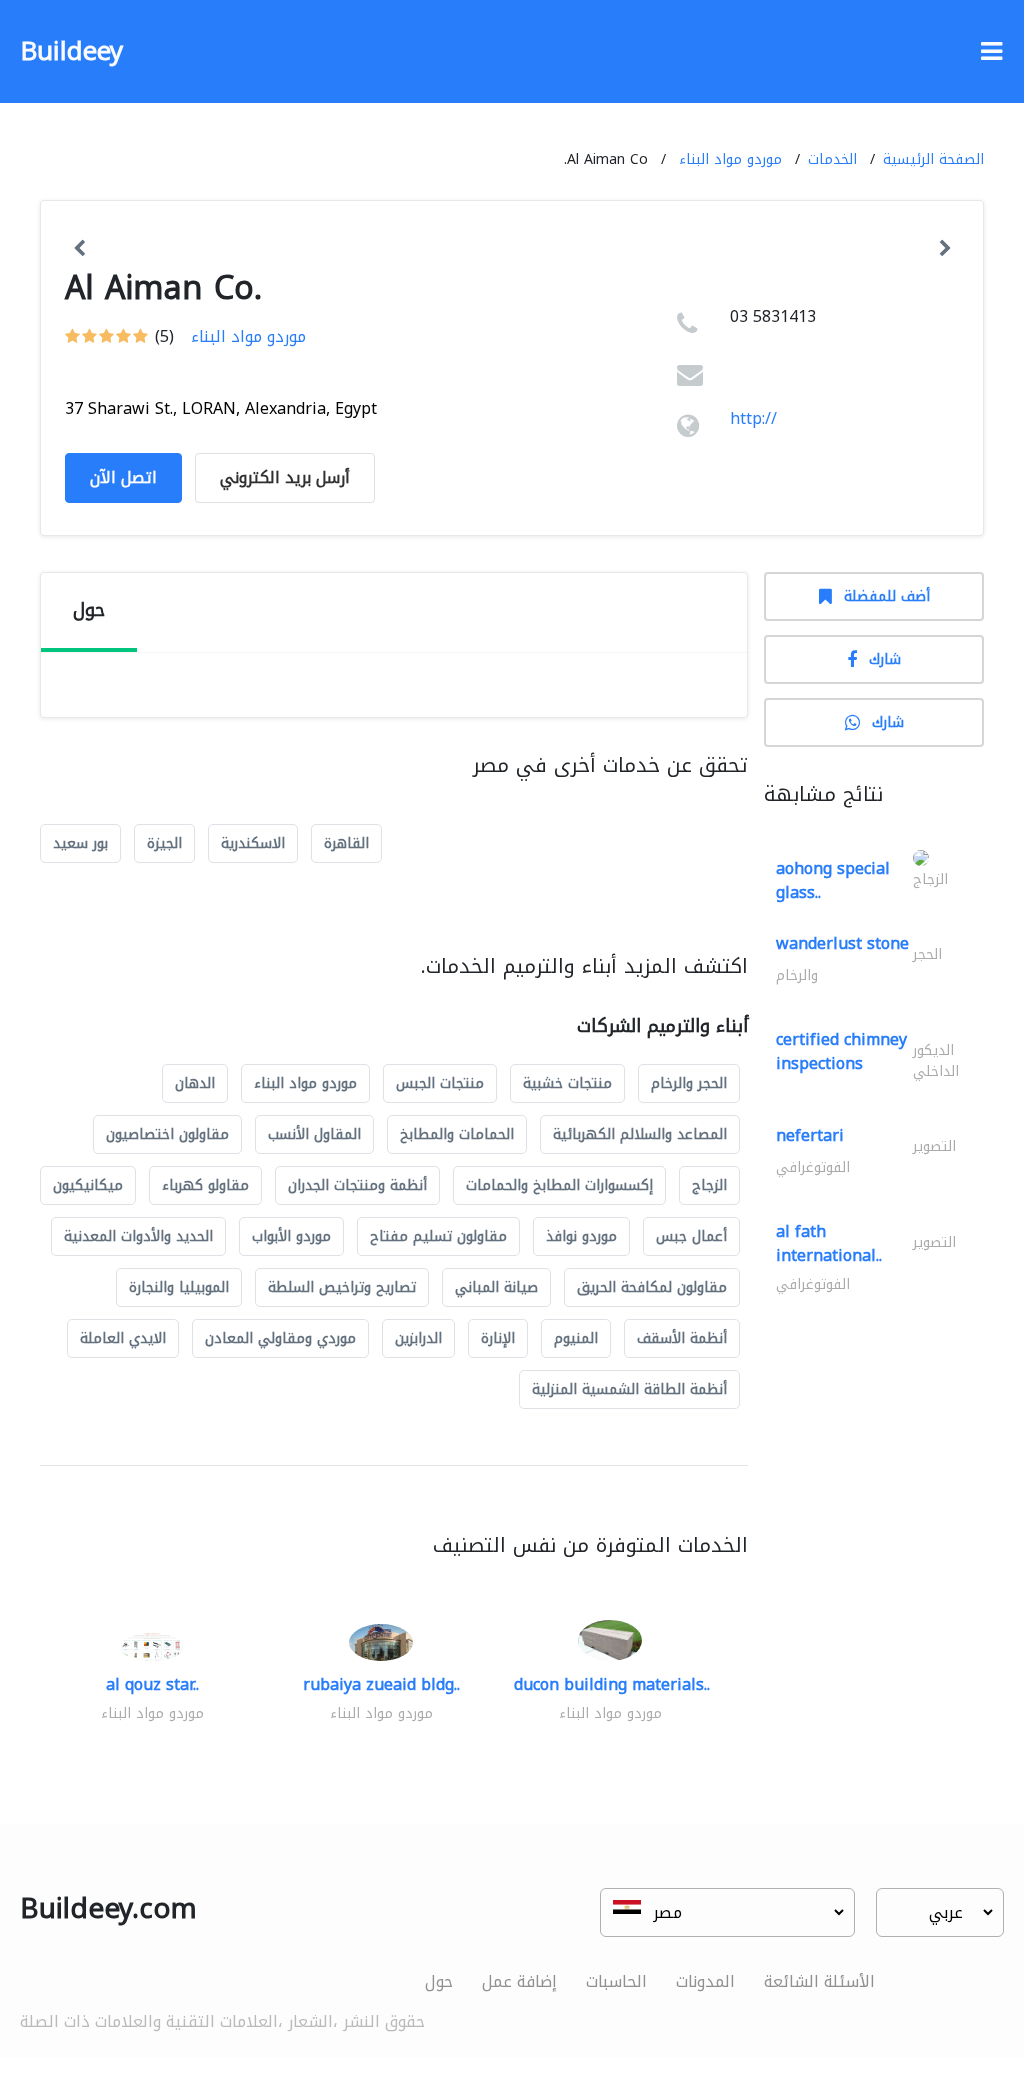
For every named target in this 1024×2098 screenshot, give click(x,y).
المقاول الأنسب (314, 1134)
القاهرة (346, 843)
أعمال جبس (691, 1236)
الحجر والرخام (689, 1083)
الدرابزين (418, 1338)
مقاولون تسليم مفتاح (438, 1236)
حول (439, 1981)
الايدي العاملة (123, 1338)
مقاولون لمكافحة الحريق (652, 1287)
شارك (885, 659)
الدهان (195, 1083)
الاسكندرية (253, 843)
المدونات (705, 1981)
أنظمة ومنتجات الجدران (357, 1185)
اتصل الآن (123, 477)
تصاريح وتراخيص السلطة (342, 1287)
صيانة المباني (496, 1287)
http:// (753, 418)
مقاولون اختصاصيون (167, 1134)
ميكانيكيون (88, 1185)
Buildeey (71, 51)
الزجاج (709, 1185)
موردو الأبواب (291, 1236)
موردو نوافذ (581, 1236)
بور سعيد (80, 843)
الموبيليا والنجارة (179, 1287)
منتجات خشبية (567, 1083)
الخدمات (832, 159)
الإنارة (498, 1338)
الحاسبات (616, 1981)
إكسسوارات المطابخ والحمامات (559, 1185)
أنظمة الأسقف (682, 1338)
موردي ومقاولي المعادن (280, 1338)
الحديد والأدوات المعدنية (138, 1236)
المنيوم (576, 1338)
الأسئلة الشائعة (819, 1981)
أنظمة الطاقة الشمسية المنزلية (629, 1389)
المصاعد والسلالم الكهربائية (640, 1134)
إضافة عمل (519, 1981)
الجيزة (164, 843)
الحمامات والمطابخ (457, 1134)
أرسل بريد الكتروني (285, 477)
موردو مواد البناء (730, 159)
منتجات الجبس (440, 1083)
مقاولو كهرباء (205, 1185)
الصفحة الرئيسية (933, 159)
